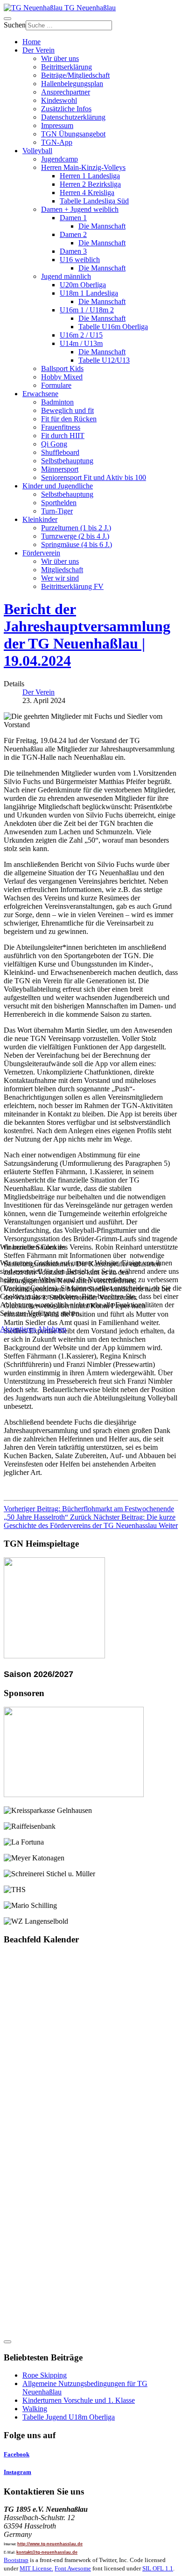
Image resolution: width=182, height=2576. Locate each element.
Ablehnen (52, 1329)
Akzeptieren (18, 1329)
